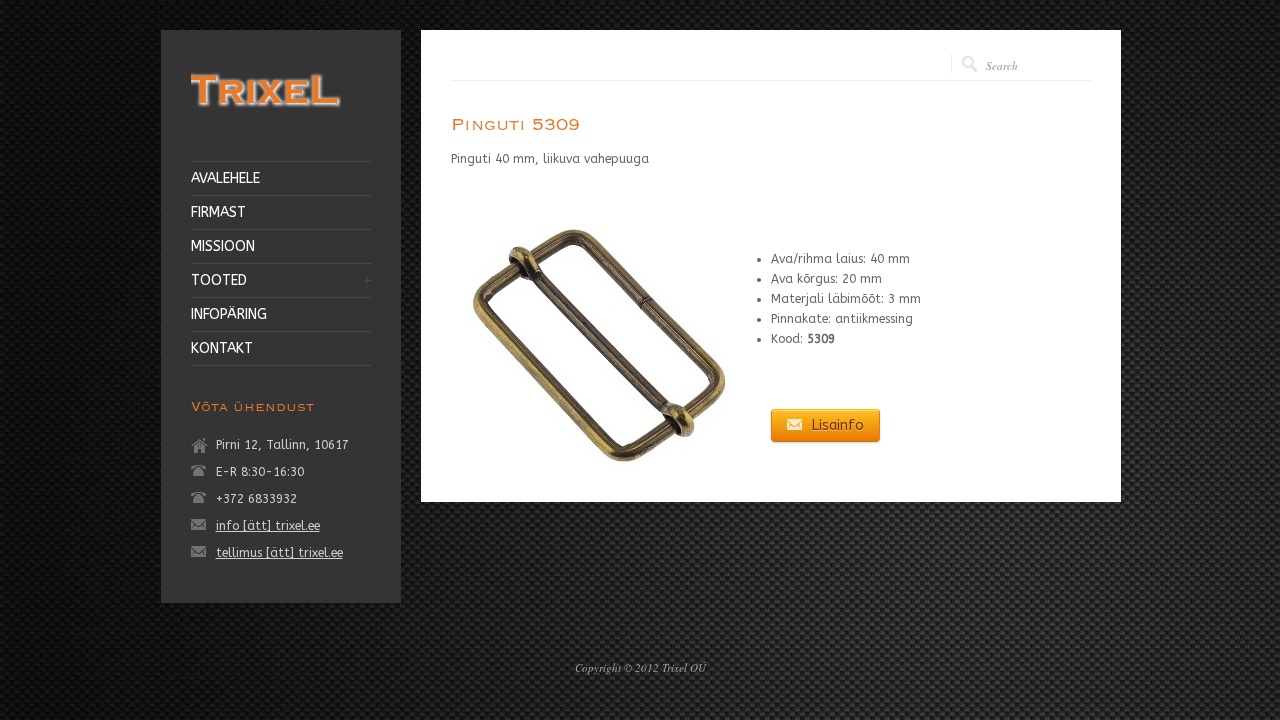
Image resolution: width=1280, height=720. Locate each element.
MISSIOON (223, 247)
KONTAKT (222, 349)
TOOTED (219, 281)
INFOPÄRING (229, 315)
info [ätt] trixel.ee (268, 526)
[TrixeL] (266, 111)
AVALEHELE (225, 179)
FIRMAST (218, 213)
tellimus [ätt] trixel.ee (279, 553)
